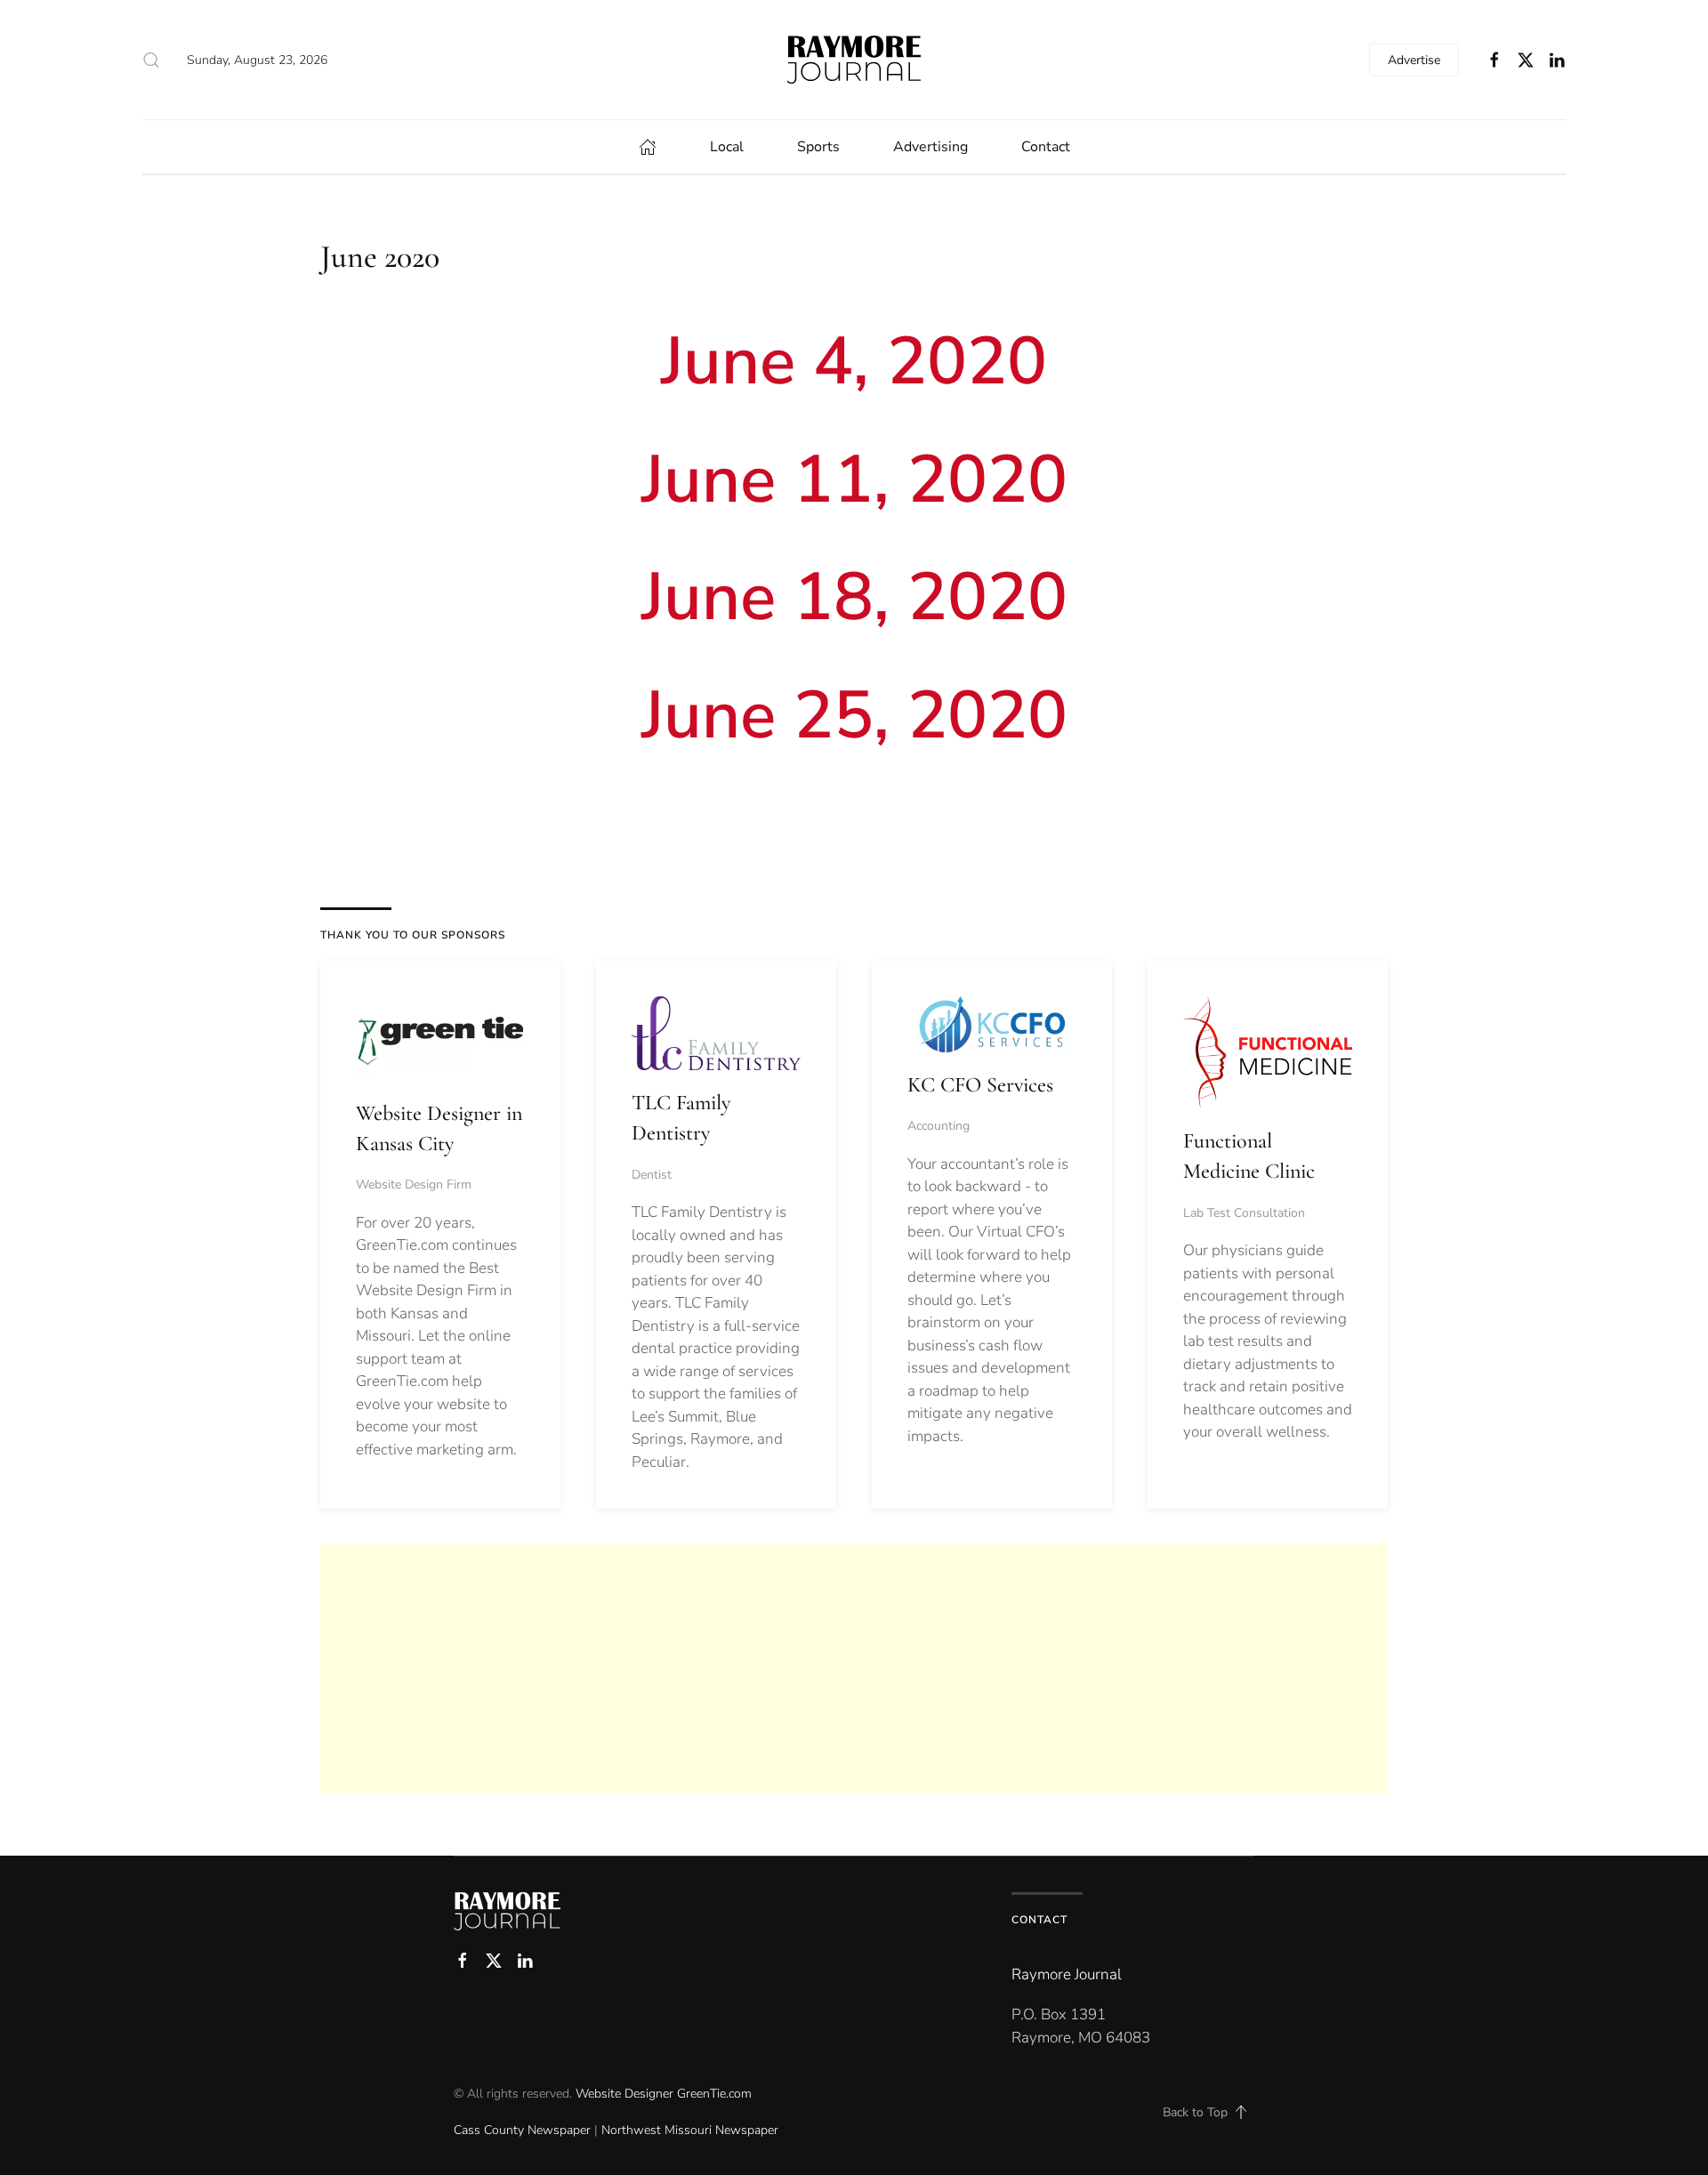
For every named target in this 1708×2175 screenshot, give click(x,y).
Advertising (931, 147)
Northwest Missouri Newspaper (690, 2130)
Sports (818, 147)
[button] (151, 60)
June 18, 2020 (854, 597)
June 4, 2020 (854, 361)
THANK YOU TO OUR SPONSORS (413, 935)
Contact (1046, 147)
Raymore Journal (1067, 1974)
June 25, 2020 (854, 715)
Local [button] (727, 147)
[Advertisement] (854, 1669)
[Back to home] (854, 60)
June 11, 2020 (854, 479)
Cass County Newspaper (522, 2130)
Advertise (1414, 60)
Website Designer (624, 2094)
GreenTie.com (714, 2094)
